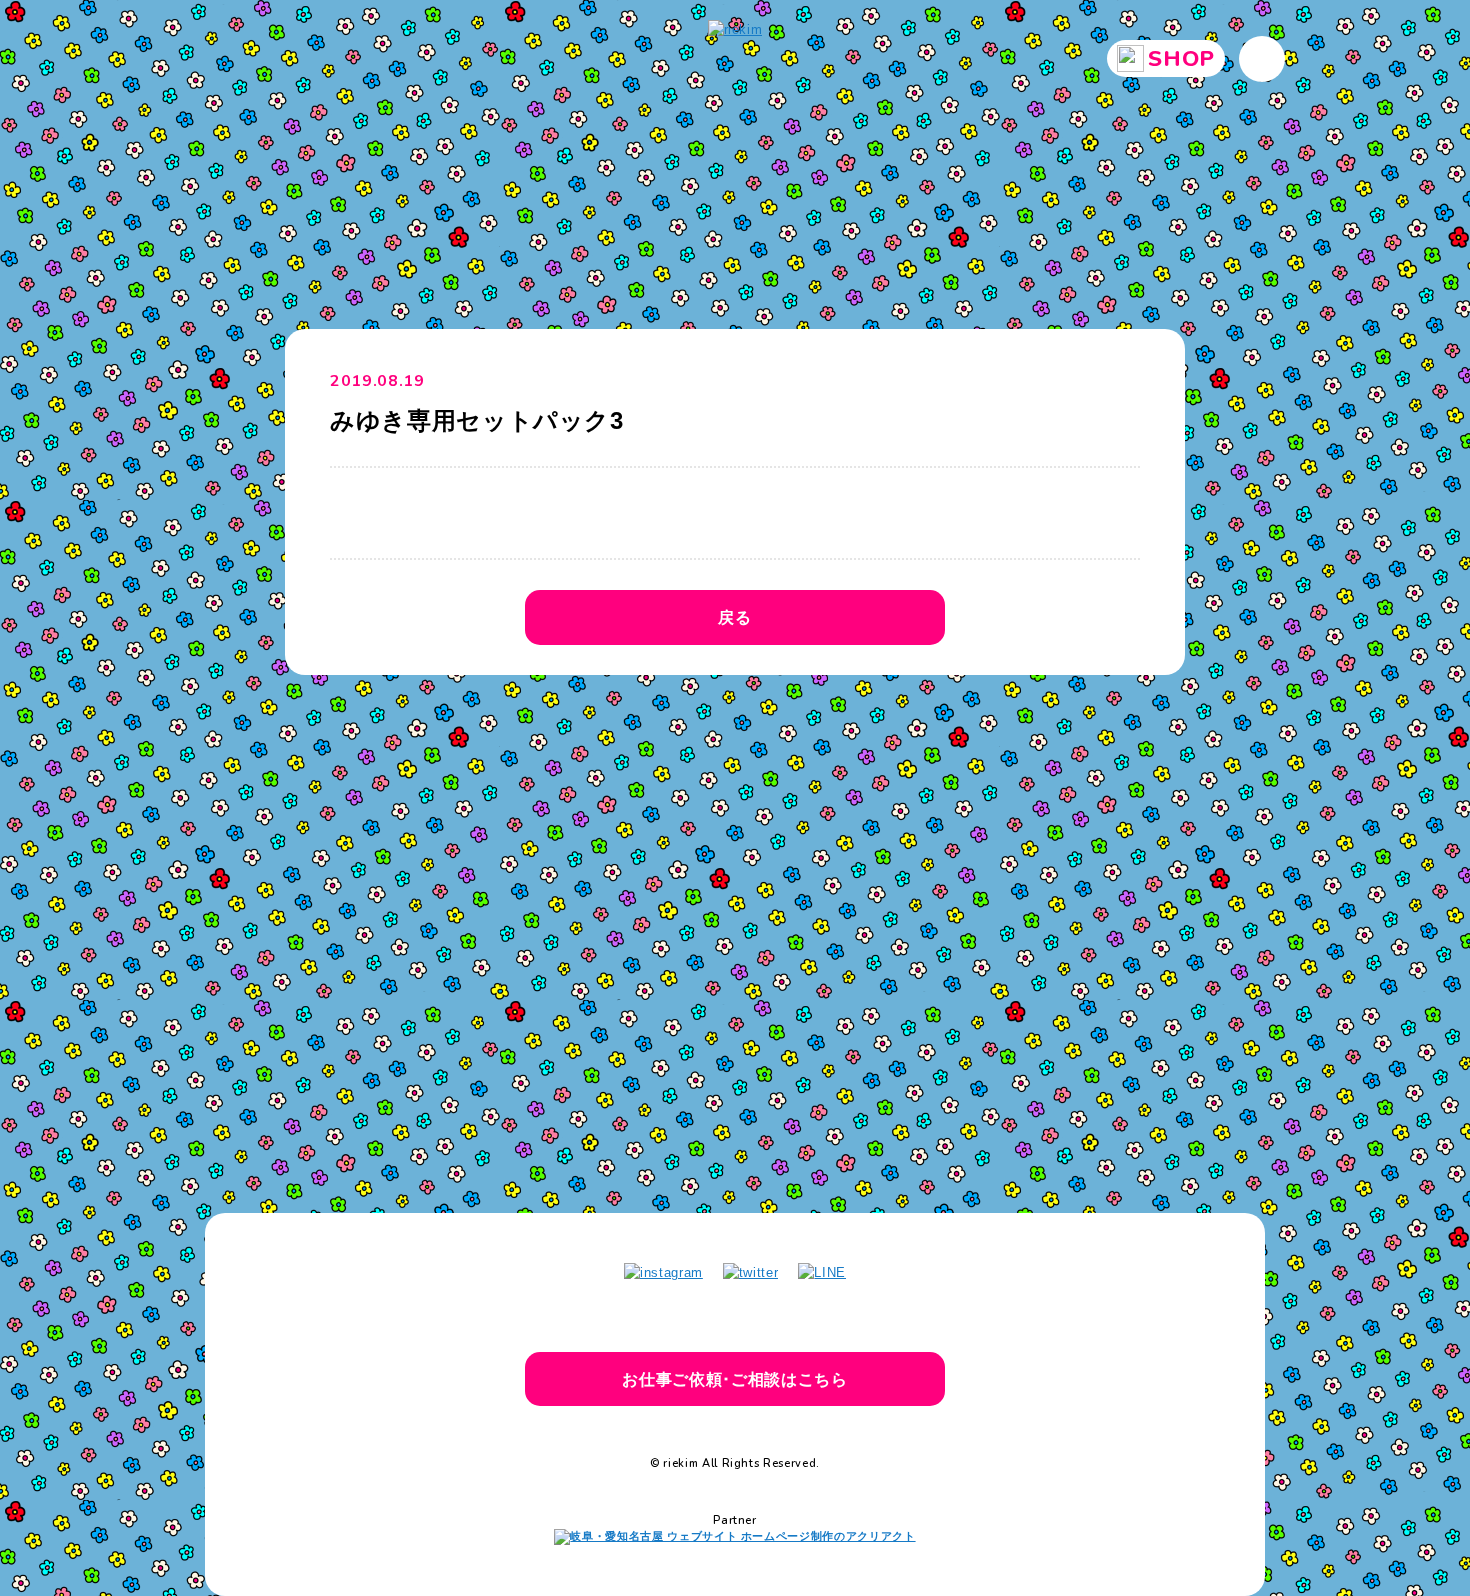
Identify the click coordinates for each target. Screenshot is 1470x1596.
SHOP (1181, 59)
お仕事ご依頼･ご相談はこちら (734, 1379)
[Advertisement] (735, 864)
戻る (734, 617)
